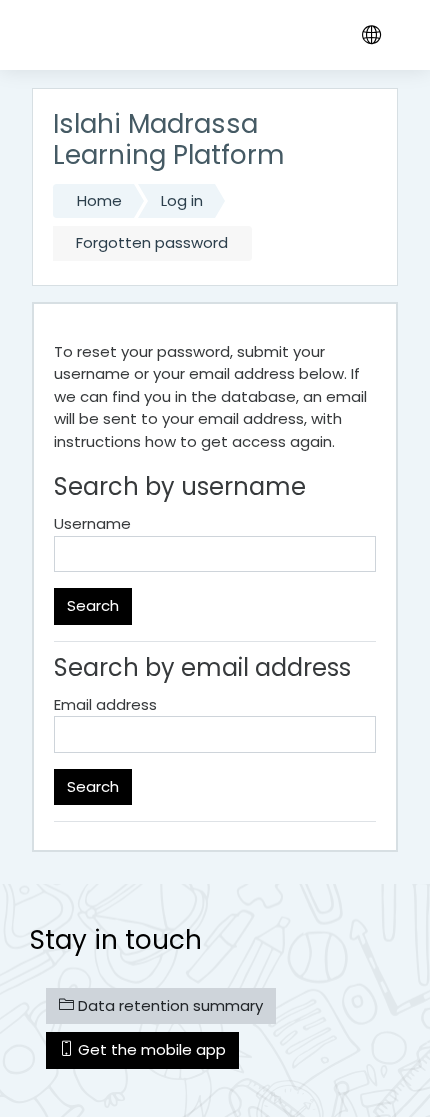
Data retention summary (168, 1005)
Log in (182, 200)
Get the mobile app (150, 1049)
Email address (105, 704)
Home (99, 200)
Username (92, 523)
